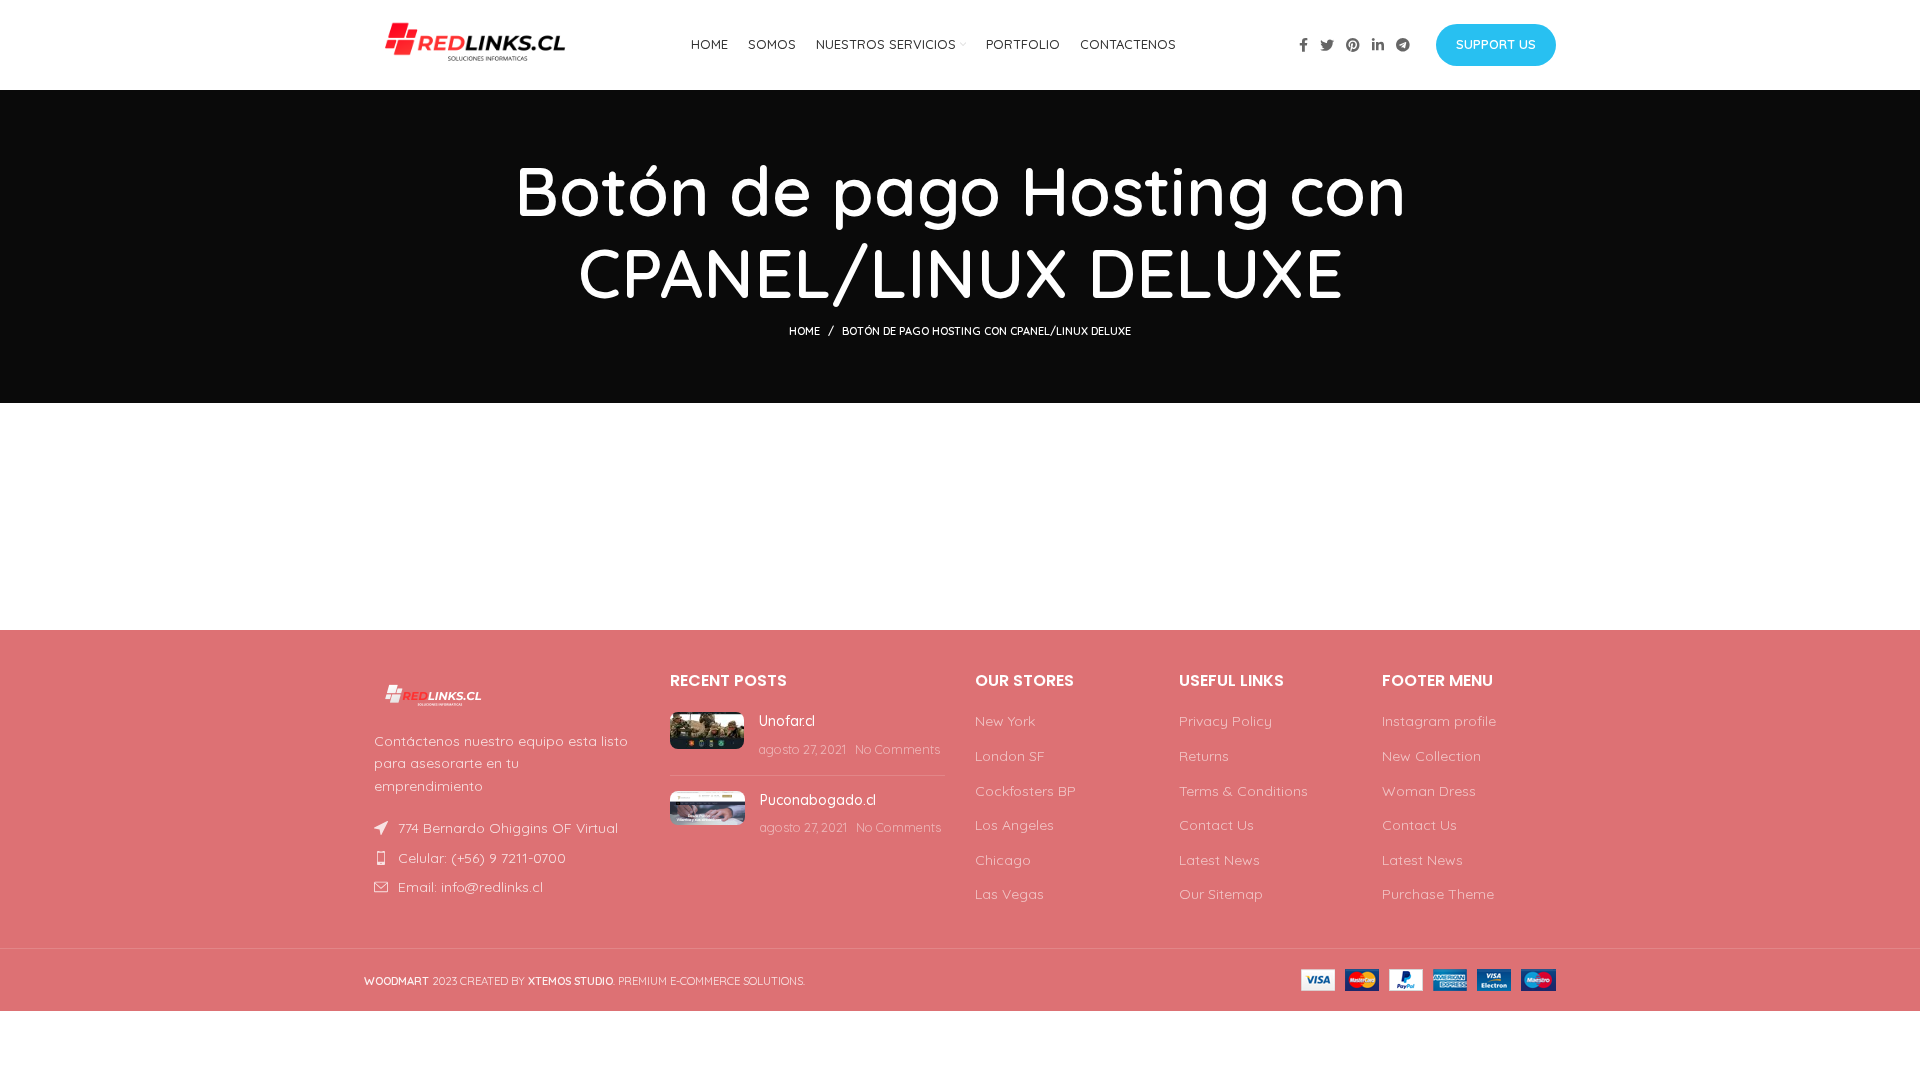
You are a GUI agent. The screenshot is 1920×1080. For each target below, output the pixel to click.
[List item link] (502, 858)
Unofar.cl (787, 721)
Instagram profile (1439, 721)
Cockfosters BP (1025, 791)
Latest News (1219, 860)
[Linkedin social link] (1378, 45)
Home (804, 331)
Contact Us (1216, 825)
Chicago (1003, 860)
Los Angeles (1014, 825)
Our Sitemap (1221, 894)
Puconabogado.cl (818, 800)
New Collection (1431, 756)
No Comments (897, 749)
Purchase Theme (1438, 894)
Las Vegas (1009, 894)
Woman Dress (1429, 791)
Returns (1204, 756)
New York (1005, 721)
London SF (1010, 756)
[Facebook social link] (1303, 45)
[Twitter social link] (1327, 45)
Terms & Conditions (1243, 791)
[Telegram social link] (1403, 45)
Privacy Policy (1225, 721)
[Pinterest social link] (1353, 45)
